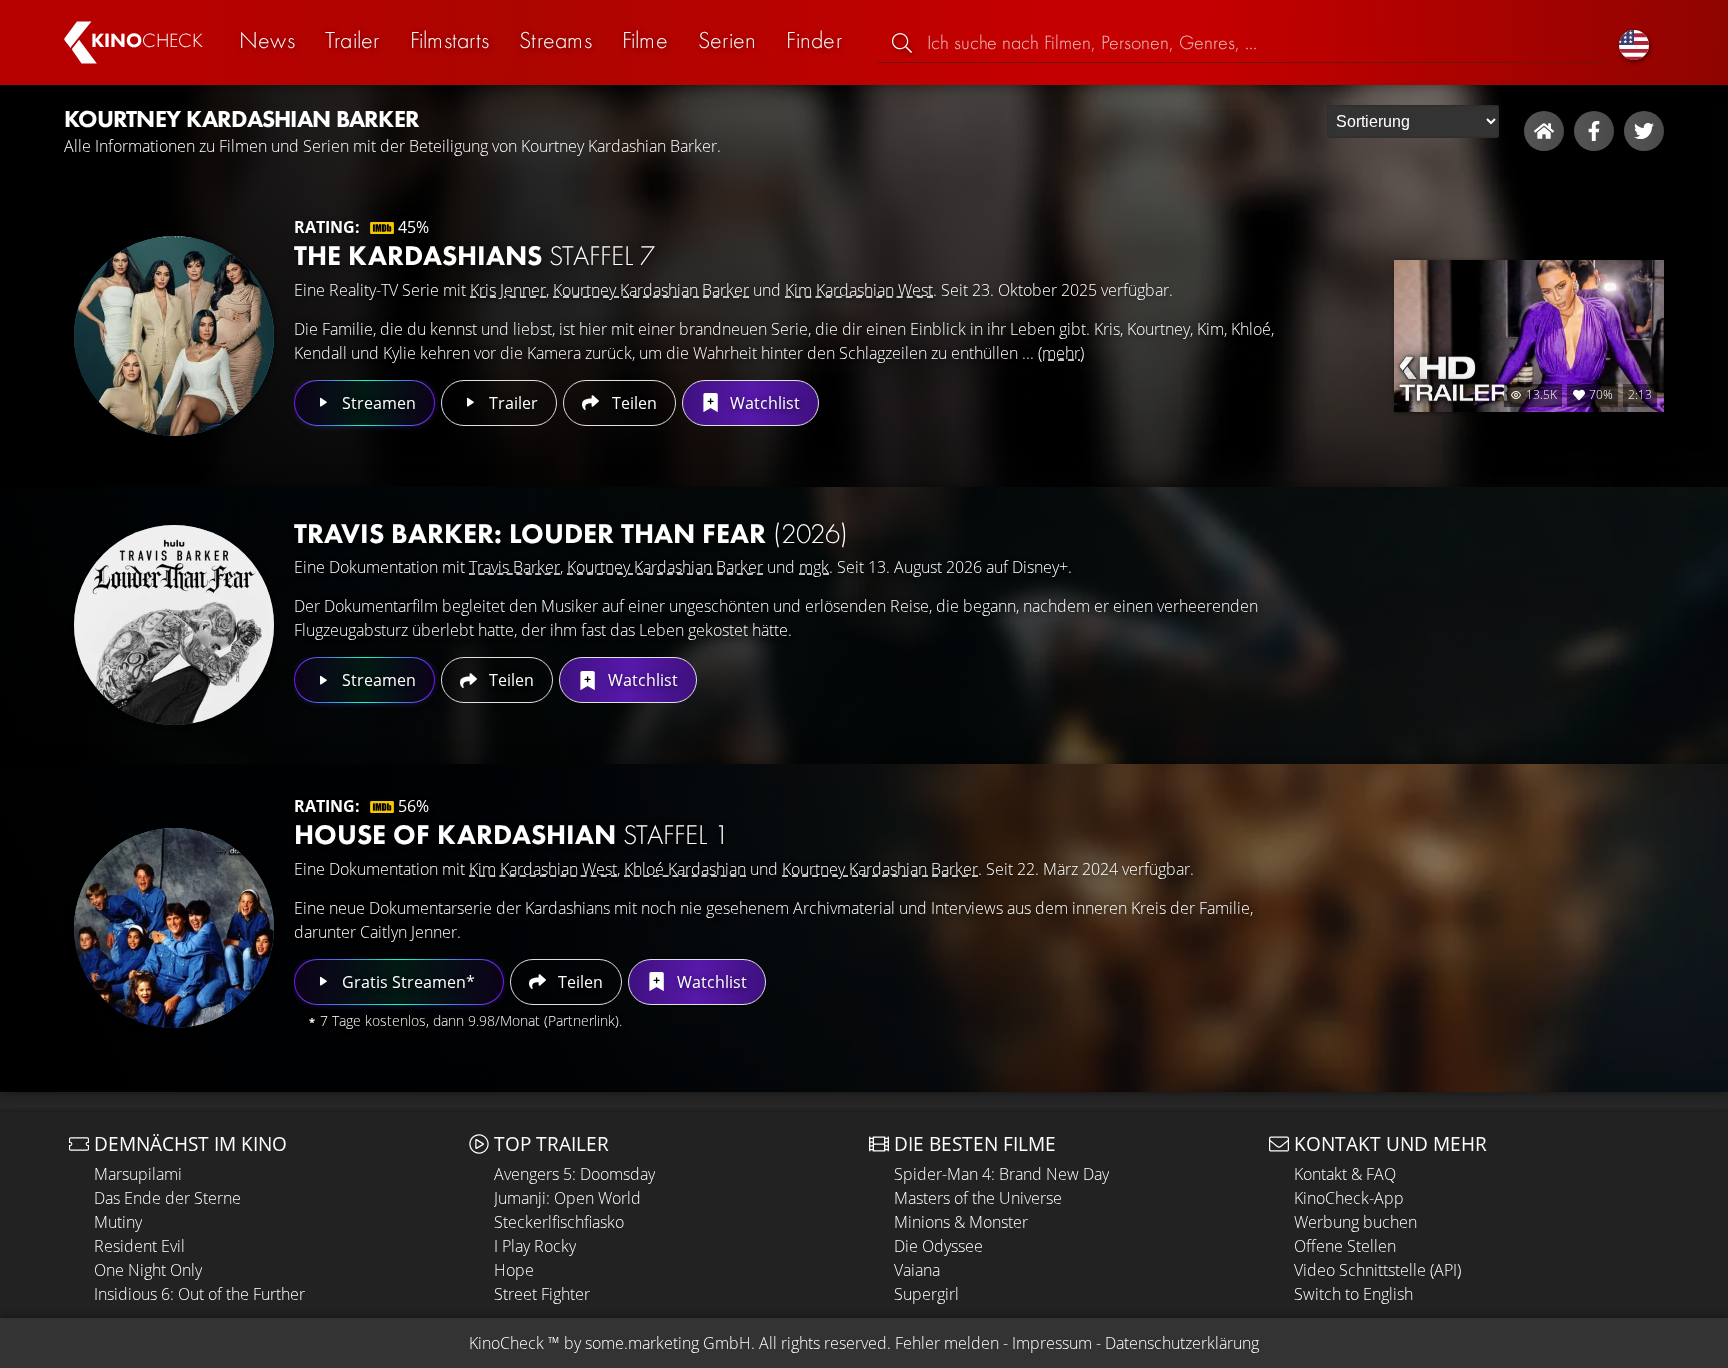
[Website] (1544, 131)
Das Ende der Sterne (167, 1198)
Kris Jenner (508, 290)
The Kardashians (474, 255)
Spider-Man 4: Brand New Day (1001, 1174)
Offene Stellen (1345, 1246)
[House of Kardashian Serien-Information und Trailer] (174, 928)
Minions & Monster (961, 1222)
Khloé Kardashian (685, 869)
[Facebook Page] (1594, 131)
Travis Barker (514, 567)
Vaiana (917, 1270)
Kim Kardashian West (859, 290)
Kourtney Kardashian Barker (651, 290)
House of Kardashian (511, 834)
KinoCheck (506, 1343)
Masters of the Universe (978, 1198)
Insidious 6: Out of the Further (199, 1294)
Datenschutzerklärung (1182, 1343)
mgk (814, 567)
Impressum (1052, 1343)
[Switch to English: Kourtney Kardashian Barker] (1634, 42)
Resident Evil (139, 1246)
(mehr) (1061, 353)
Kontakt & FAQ (1345, 1174)
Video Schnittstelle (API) (1377, 1270)
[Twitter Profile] (1644, 131)
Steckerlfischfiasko (559, 1222)
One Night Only (148, 1270)
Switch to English (1353, 1294)
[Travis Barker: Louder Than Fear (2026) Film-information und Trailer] (174, 625)
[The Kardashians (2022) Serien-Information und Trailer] (174, 336)
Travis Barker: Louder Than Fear (571, 533)
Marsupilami (138, 1174)
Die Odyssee (938, 1246)
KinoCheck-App (1349, 1198)
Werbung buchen (1355, 1222)
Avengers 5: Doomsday (574, 1174)
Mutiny (118, 1222)
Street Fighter (542, 1294)
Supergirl (926, 1294)
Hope (514, 1270)
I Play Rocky (535, 1246)
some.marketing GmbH (668, 1343)
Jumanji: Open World (567, 1198)
